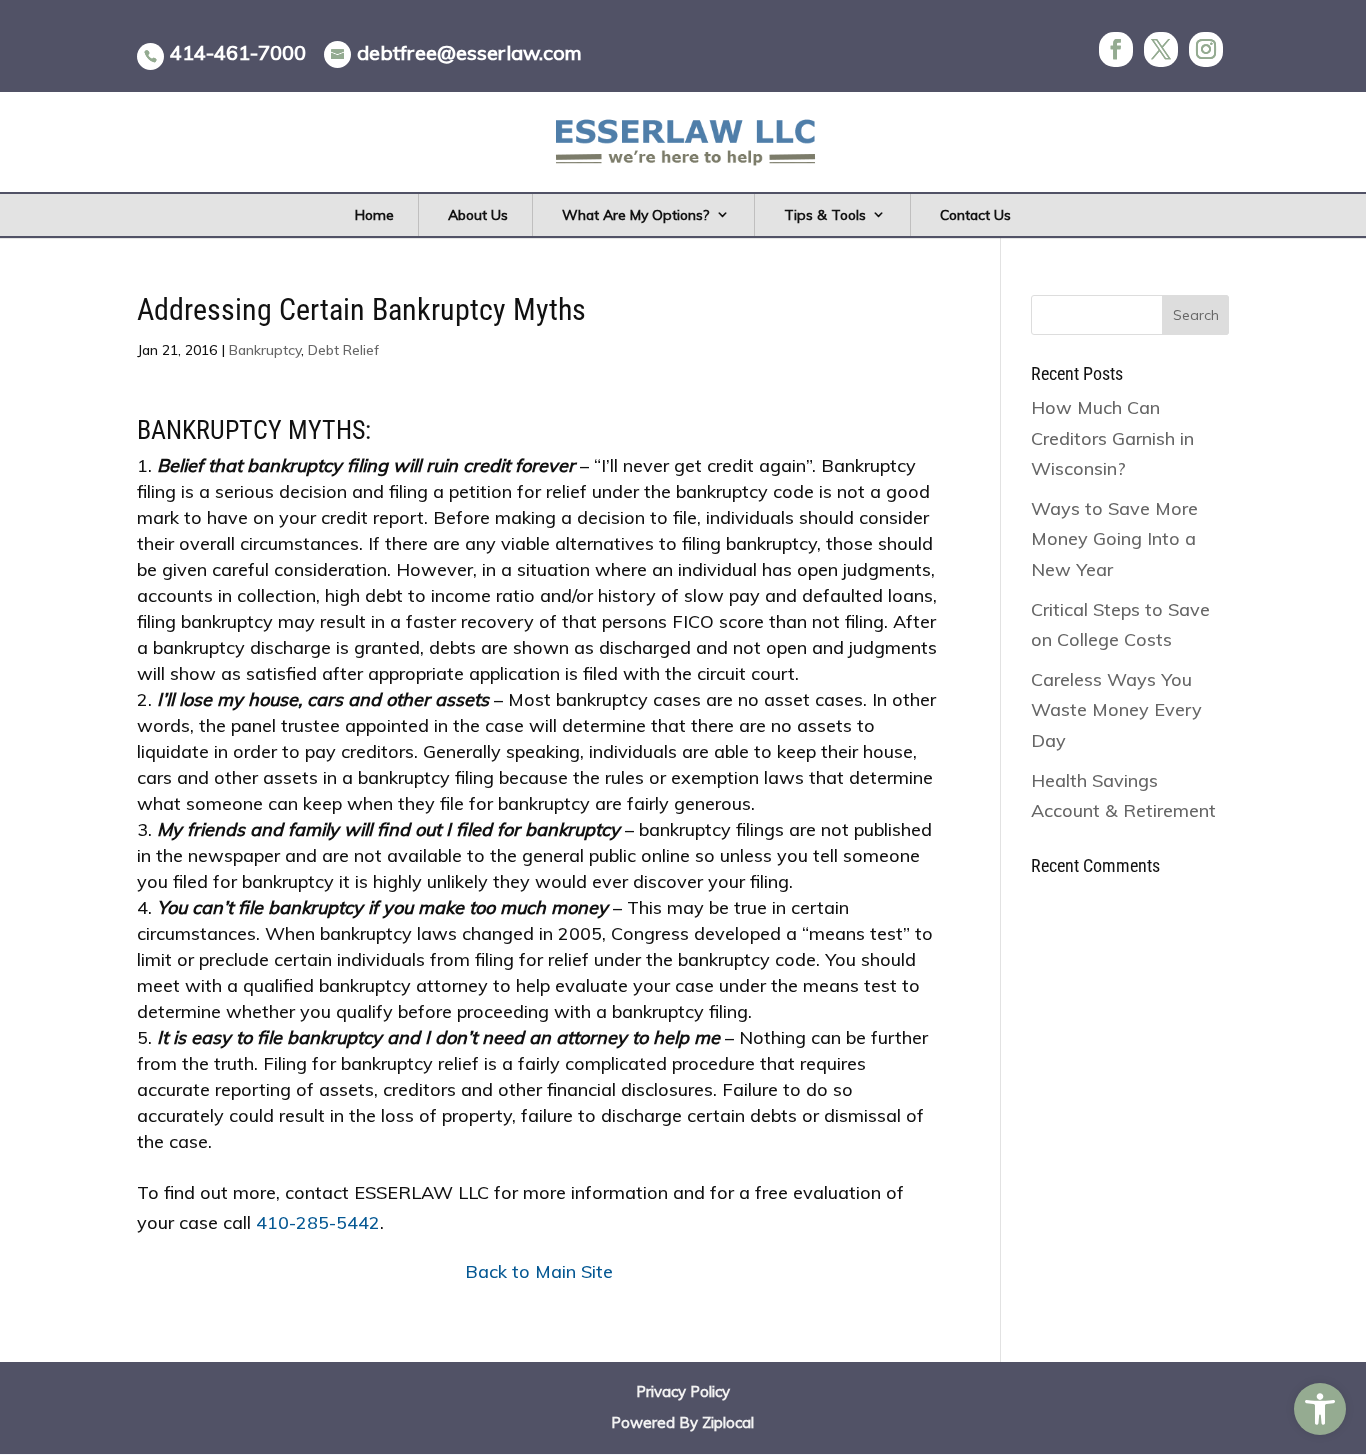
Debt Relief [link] (343, 350)
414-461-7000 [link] (238, 52)
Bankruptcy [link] (265, 350)
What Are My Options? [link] (636, 215)
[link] (1320, 1409)
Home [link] (374, 215)
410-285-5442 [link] (318, 1222)
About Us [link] (478, 215)
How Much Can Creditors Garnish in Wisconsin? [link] (1112, 438)
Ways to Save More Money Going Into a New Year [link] (1114, 539)
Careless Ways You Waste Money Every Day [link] (1116, 710)
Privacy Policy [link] (683, 1391)
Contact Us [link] (975, 215)
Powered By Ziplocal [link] (682, 1422)
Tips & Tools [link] (825, 215)
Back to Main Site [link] (539, 1271)
